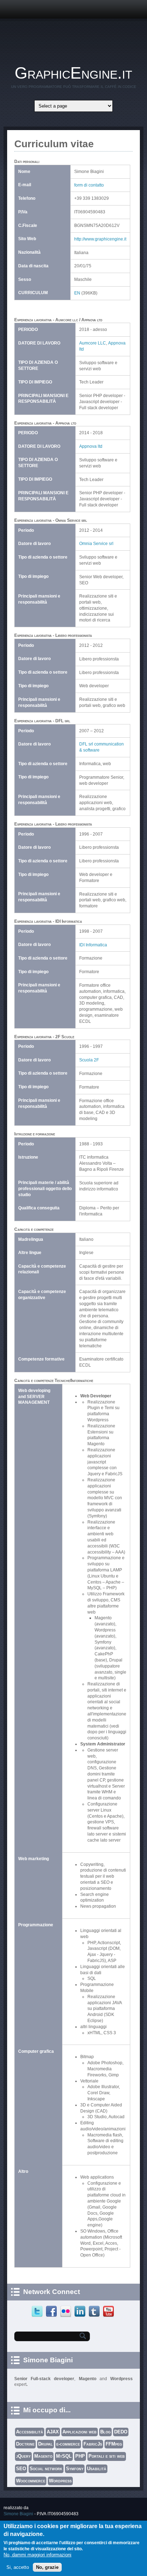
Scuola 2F (89, 1060)
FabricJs (93, 2444)
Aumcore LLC (93, 343)
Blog (105, 2432)
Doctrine (25, 2444)
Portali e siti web (107, 2456)
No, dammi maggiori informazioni (37, 2555)
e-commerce (68, 2444)
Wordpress (60, 2481)
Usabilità (97, 2469)
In (81, 2312)
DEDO (121, 2432)
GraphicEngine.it (73, 73)
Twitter (38, 2312)
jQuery (23, 2456)
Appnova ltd (91, 446)
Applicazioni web (80, 2432)
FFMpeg (114, 2444)
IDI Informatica (93, 945)
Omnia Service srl (96, 544)
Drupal (45, 2444)
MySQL (64, 2456)
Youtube (109, 2312)
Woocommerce (31, 2481)
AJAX (53, 2432)
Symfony (75, 2469)
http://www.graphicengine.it (100, 239)
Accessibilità (30, 2432)
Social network (46, 2469)
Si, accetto (18, 2567)
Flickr (67, 2312)
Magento (43, 2456)
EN (77, 293)
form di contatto (89, 185)
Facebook (52, 2312)
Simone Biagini (18, 2514)
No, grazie (47, 2567)
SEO (21, 2469)
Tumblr (95, 2312)
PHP (80, 2456)
